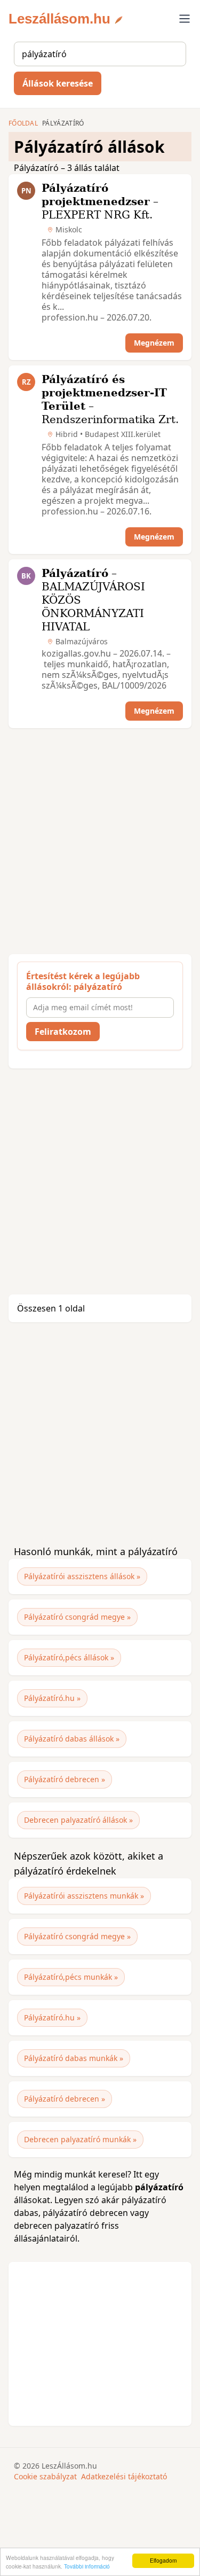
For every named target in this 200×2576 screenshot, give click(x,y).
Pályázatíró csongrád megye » (77, 1617)
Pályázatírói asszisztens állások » (82, 1576)
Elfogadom (163, 2560)
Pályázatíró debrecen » (65, 1779)
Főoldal (23, 123)
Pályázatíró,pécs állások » (69, 1657)
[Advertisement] (100, 841)
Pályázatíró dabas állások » (72, 1739)
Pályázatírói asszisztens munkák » (84, 1896)
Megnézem (154, 343)
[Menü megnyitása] (185, 19)
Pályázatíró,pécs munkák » (71, 1977)
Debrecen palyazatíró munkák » (80, 2139)
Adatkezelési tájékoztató (124, 2476)
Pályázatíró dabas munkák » (74, 2058)
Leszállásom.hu (59, 19)
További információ (87, 2566)
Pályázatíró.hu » (52, 1698)
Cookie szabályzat (45, 2476)
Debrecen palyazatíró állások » (78, 1820)
